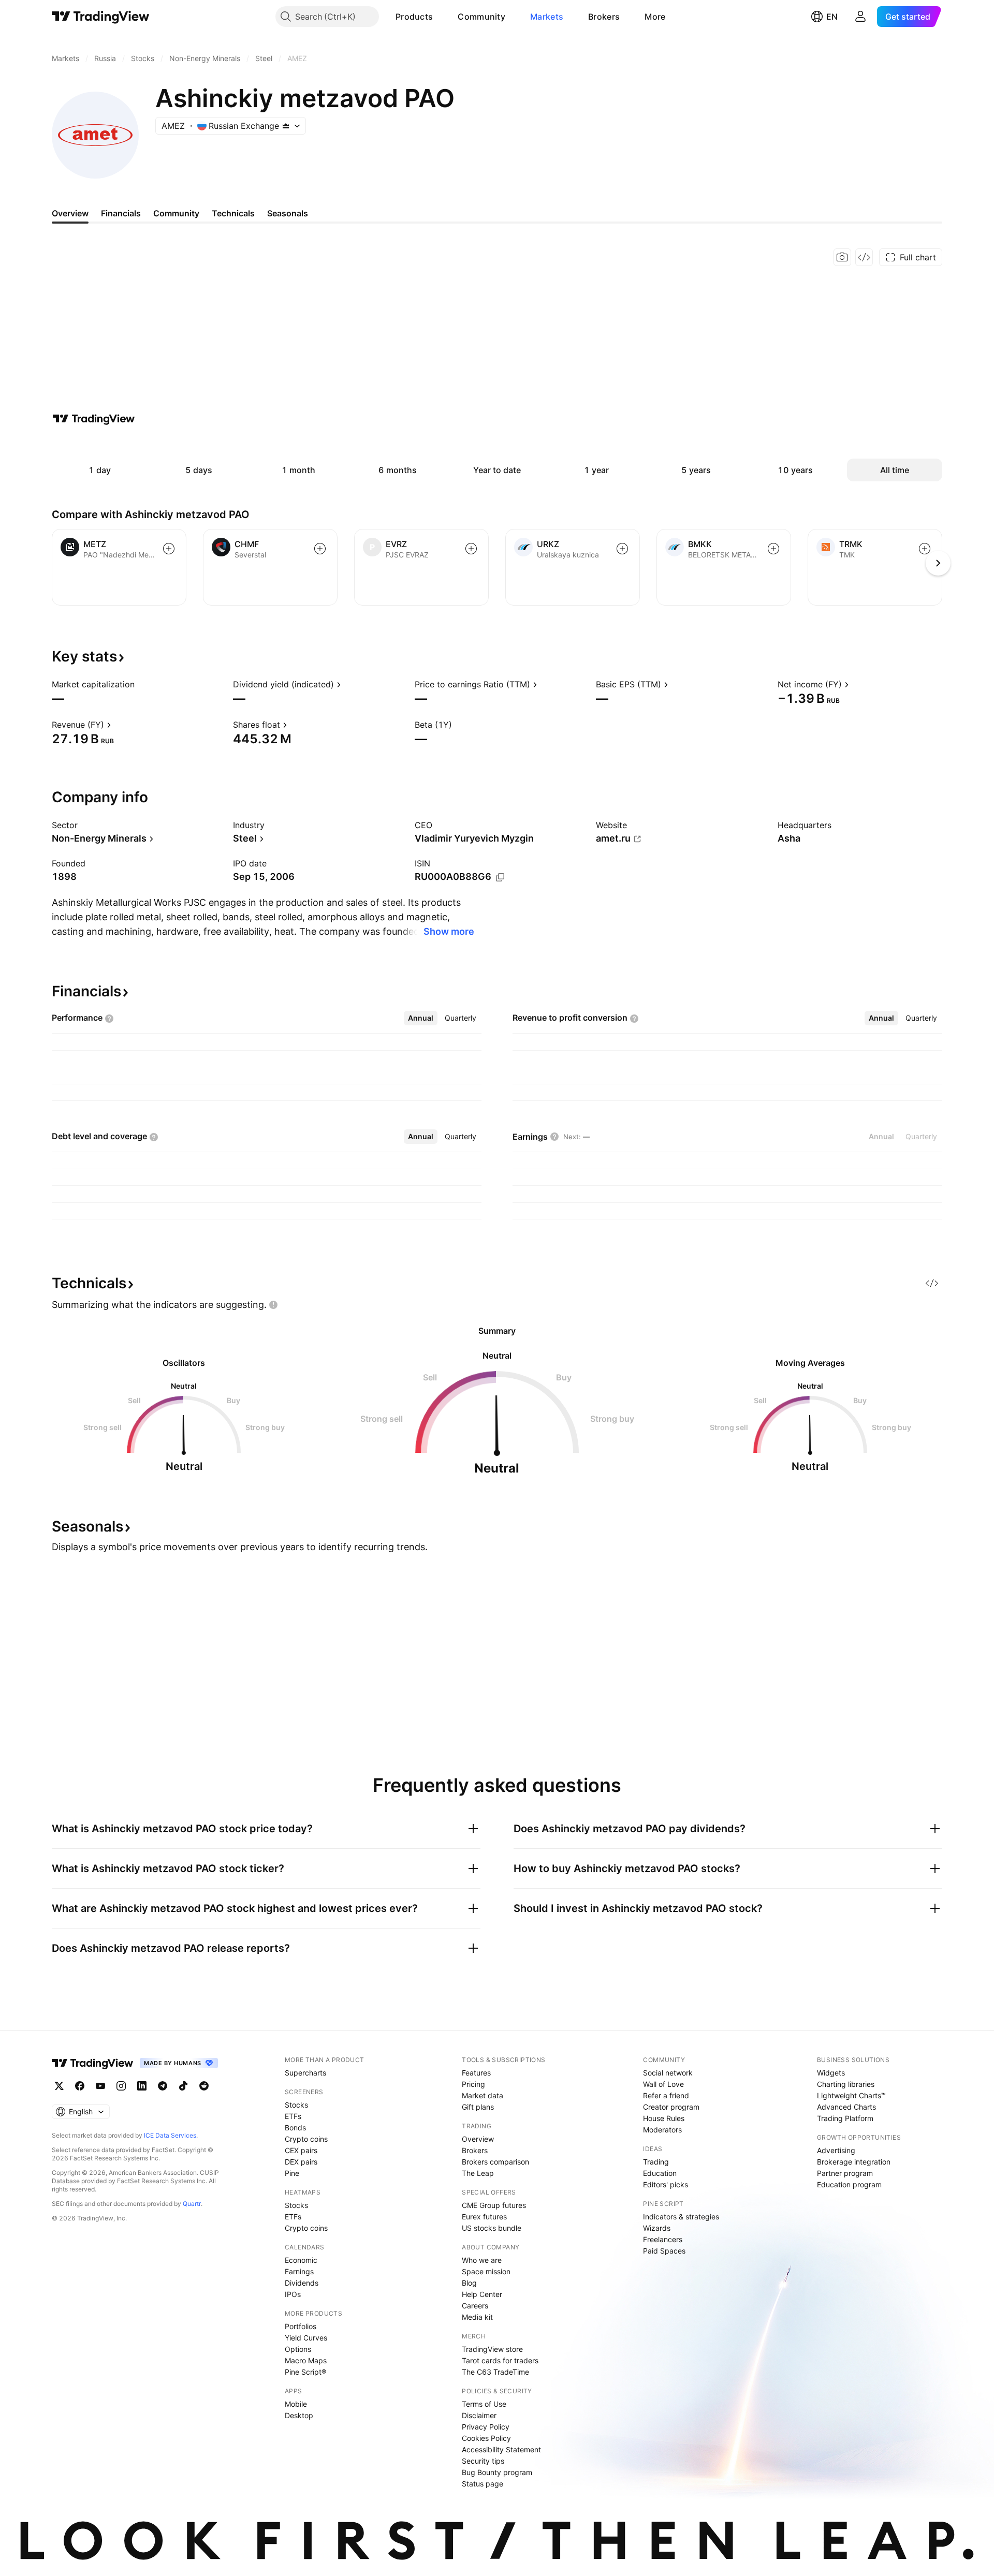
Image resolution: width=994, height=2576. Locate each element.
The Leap (478, 2173)
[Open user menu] (860, 17)
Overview (478, 2139)
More (655, 17)
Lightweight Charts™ (851, 2095)
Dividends (302, 2283)
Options (298, 2349)
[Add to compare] (169, 549)
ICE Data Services (170, 2135)
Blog (469, 2283)
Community (481, 17)
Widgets (831, 2073)
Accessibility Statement (501, 2449)
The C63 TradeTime (495, 2372)
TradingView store (492, 2349)
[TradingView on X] (59, 2086)
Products (414, 17)
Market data (483, 2095)
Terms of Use (484, 2404)
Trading (656, 2162)
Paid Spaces (664, 2251)
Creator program (671, 2107)
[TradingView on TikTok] (183, 2086)
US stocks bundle (492, 2228)
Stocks (296, 2105)
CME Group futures (494, 2205)
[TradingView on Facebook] (80, 2086)
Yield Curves (306, 2338)
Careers (475, 2306)
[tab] (421, 1018)
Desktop (299, 2415)
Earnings (299, 2271)
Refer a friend (666, 2095)
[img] (286, 126)
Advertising (836, 2150)
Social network (668, 2073)
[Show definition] (141, 684)
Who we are (482, 2260)
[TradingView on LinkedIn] (142, 2086)
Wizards (657, 2228)
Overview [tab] (70, 213)
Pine (292, 2173)
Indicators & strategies (681, 2217)
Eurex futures (484, 2217)
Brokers (604, 17)
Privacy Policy (486, 2427)
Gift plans (478, 2107)
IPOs (293, 2294)
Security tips (483, 2461)
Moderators (662, 2130)
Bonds (295, 2128)
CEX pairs (301, 2150)
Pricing (473, 2084)
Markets (547, 17)
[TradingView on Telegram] (163, 2086)
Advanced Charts (846, 2107)
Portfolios (301, 2326)
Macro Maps (306, 2360)
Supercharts (305, 2073)
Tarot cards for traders (500, 2360)
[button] (441, 17)
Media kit (477, 2317)
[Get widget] (864, 257)
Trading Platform (845, 2118)
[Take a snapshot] (842, 257)
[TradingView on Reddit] (204, 2086)
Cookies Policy (486, 2438)
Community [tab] (176, 213)
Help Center (482, 2294)
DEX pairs (301, 2162)
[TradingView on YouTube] (100, 2086)
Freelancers (663, 2239)
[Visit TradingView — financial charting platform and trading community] (94, 419)
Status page (483, 2484)
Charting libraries (846, 2084)
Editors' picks (666, 2184)
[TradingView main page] (101, 17)
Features (476, 2073)
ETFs (293, 2116)
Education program (849, 2184)
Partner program (845, 2173)
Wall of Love (663, 2084)
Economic (301, 2260)
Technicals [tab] (233, 213)
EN (832, 17)
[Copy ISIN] (500, 877)
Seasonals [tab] (288, 213)
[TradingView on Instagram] (121, 2086)
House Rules (664, 2118)
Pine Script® (305, 2372)
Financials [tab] (121, 213)
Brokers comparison (495, 2162)
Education (660, 2173)
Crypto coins (306, 2139)
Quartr (192, 2204)
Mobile (296, 2404)
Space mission (486, 2271)
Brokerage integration (854, 2162)
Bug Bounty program (497, 2472)
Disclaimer (479, 2415)
